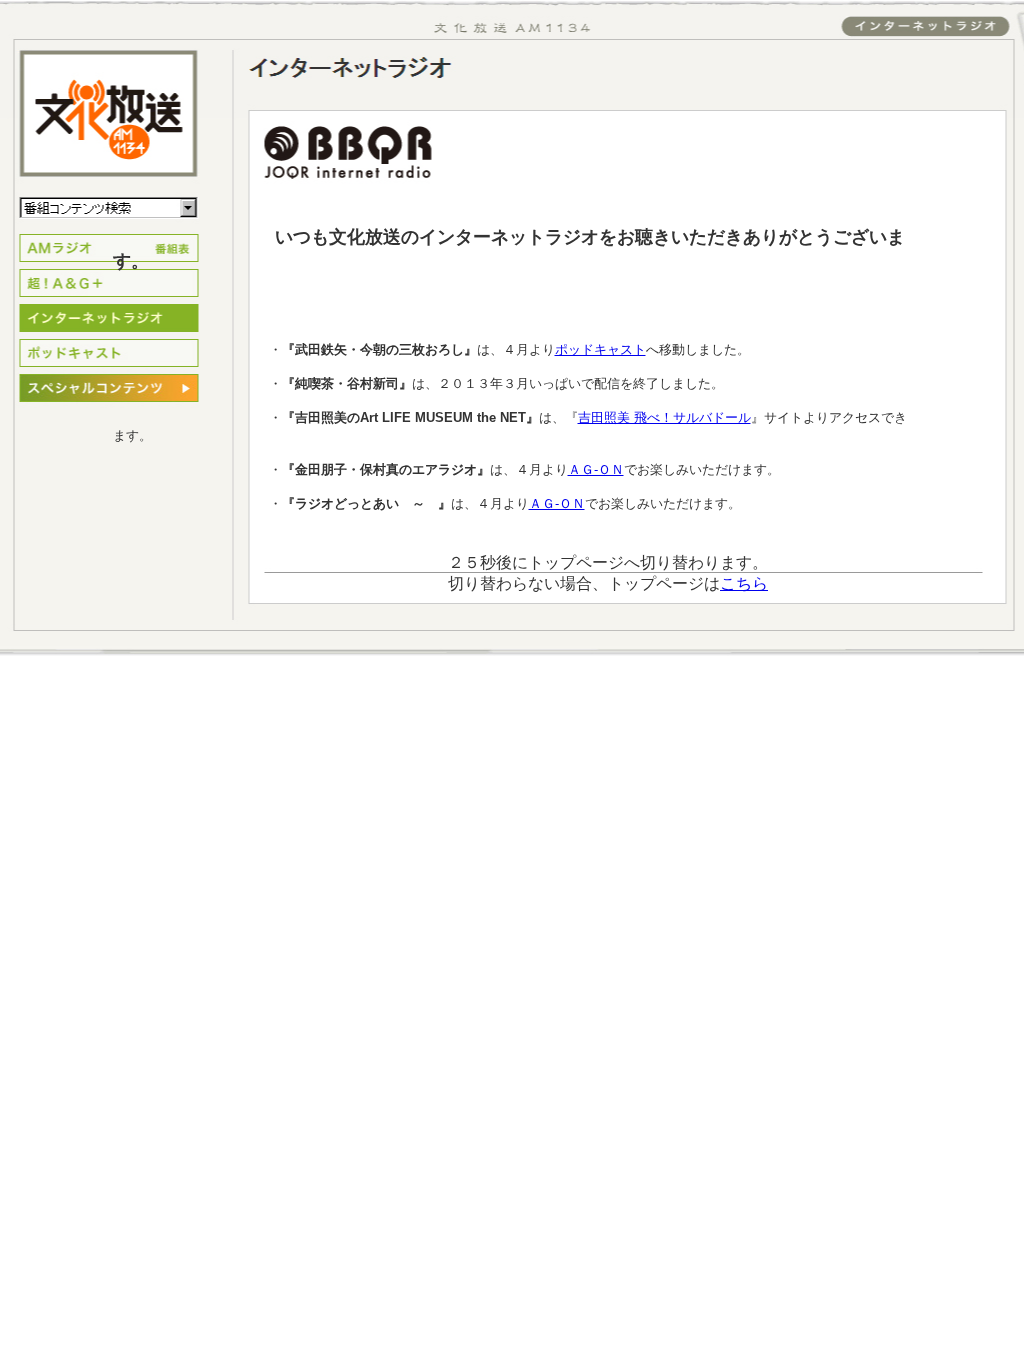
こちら (744, 583)
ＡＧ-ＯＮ (596, 469)
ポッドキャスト (600, 349)
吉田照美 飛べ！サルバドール (664, 417)
